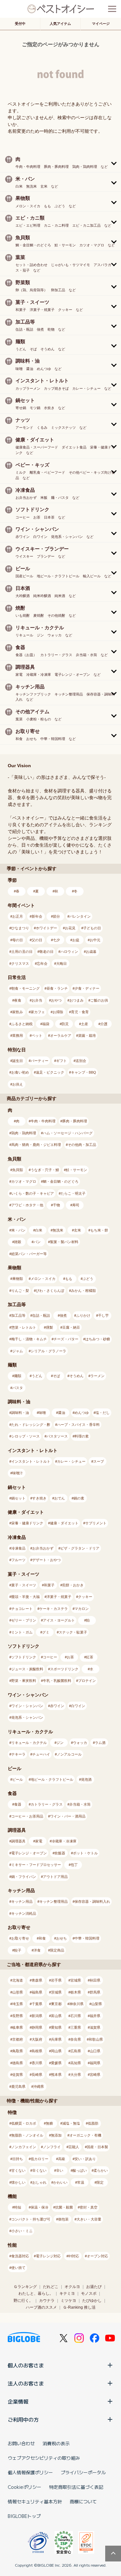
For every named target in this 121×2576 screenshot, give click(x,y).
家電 (39, 1841)
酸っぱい (80, 2170)
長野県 (18, 2016)
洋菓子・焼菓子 (59, 1597)
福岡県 (95, 2063)
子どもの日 (92, 928)
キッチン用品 (22, 1901)
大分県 (76, 2075)
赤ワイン (57, 1706)
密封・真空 (89, 2207)
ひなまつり (20, 928)
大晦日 (61, 963)
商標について (83, 2501)
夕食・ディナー (87, 988)
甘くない (18, 2170)
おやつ (56, 1000)
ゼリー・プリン (24, 1620)
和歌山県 (96, 2039)
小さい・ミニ (22, 2231)
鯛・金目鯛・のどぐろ (61, 1181)
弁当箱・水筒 (80, 1804)
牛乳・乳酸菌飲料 (57, 1681)
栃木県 (76, 1992)
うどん (37, 1376)
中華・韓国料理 (87, 1938)
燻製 (49, 1327)
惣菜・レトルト (24, 1327)
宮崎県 (95, 2075)
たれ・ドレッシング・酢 (31, 1425)
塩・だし (103, 1413)
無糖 (49, 2123)
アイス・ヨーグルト (59, 1620)
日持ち (18, 2159)
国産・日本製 (97, 2147)
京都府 (18, 2039)
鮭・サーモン (76, 1170)
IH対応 (74, 2256)
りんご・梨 (20, 1291)
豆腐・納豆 (71, 1327)
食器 (18, 1804)
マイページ (101, 24)
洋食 (37, 1950)
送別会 (81, 1061)
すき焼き (39, 1498)
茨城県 (56, 1992)
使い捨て (18, 2268)
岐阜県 (18, 2027)
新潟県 (37, 2016)
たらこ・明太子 (73, 1193)
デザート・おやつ (46, 1560)
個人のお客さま (26, 2365)
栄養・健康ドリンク (27, 1523)
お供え (18, 1084)
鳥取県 (18, 2051)
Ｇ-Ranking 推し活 (79, 2307)
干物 (56, 1205)
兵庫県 (56, 2039)
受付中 (20, 24)
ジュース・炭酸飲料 (27, 1669)
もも (69, 1279)
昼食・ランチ (57, 988)
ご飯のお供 (99, 1000)
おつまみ (76, 1000)
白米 (39, 1230)
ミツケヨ (68, 2301)
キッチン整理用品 (54, 1901)
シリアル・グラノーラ (48, 1351)
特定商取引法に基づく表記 (76, 2487)
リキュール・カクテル (29, 1743)
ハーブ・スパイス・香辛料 (78, 1425)
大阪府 (37, 2039)
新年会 (37, 916)
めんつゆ (82, 1413)
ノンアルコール (69, 1754)
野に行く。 (23, 2301)
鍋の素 (79, 1498)
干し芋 (103, 1315)
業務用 (18, 1036)
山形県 (18, 1992)
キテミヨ (67, 2293)
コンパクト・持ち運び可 (31, 2219)
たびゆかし (92, 2301)
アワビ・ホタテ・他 (27, 1205)
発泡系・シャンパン (27, 1717)
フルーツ (18, 1560)
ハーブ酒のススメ (41, 2307)
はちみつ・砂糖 (98, 1339)
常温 (81, 2182)
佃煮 (63, 1315)
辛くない (39, 2170)
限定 (100, 2182)
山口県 (95, 2051)
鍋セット (18, 1498)
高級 (62, 2159)
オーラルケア (61, 1036)
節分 (56, 916)
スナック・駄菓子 (73, 1632)
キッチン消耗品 (24, 1913)
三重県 (76, 2027)
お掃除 (58, 1012)
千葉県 (37, 2004)
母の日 (18, 940)
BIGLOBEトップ (24, 2516)
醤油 (62, 1413)
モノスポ (89, 2293)
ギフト (61, 1061)
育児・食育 (80, 1012)
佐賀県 (18, 2075)
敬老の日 (46, 952)
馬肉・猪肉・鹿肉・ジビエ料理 (36, 1145)
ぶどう (88, 1279)
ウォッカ (80, 1743)
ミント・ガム (22, 1632)
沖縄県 (39, 2087)
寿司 (76, 1205)
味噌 (42, 1413)
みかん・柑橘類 (83, 1291)
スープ (99, 1461)
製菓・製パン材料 (64, 1242)
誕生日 (18, 1061)
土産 (85, 1024)
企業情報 (18, 2401)
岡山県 (56, 2051)
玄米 (77, 1230)
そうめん (76, 1376)
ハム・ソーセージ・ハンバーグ (68, 1133)
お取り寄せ (20, 1938)
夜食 (18, 1000)
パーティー (40, 1061)
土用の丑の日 (22, 952)
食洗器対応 (20, 2256)
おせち (61, 1938)
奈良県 (76, 2039)
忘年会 (42, 963)
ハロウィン (69, 952)
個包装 (63, 2219)
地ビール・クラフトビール (52, 1779)
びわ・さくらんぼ (50, 1291)
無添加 (56, 2135)
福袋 (46, 1024)
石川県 (76, 2016)
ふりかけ (83, 1315)
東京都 (56, 2004)
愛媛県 (56, 2063)
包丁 (74, 1865)
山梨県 (97, 2004)
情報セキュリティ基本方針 (35, 2501)
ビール (18, 1779)
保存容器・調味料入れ (92, 1901)
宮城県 (76, 1980)
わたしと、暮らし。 (36, 2293)
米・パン (18, 1230)
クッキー (85, 1597)
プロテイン (87, 1681)
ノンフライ (52, 2147)
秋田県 (95, 1980)
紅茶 (90, 1657)
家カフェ (38, 1012)
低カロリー (40, 2159)
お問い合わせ (21, 2443)
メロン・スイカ (43, 1279)
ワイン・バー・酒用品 (68, 1816)
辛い (60, 2170)
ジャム (18, 1351)
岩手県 (56, 1980)
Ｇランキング (25, 2287)
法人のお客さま (26, 2383)
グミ (46, 1632)
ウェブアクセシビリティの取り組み (44, 2458)
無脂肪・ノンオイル (27, 2135)
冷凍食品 (18, 1548)
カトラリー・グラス (47, 1804)
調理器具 (18, 1841)
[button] (60, 162)
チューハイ (41, 1754)
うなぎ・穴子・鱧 (45, 1170)
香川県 (37, 2063)
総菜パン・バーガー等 (29, 1254)
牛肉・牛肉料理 (43, 1121)
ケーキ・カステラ (54, 1609)
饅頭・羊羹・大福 (25, 1597)
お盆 (76, 940)
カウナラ (47, 2301)
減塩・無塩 (71, 2123)
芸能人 (74, 2147)
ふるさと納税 (22, 1024)
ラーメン (97, 1376)
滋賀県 (95, 2027)
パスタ (18, 1388)
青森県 (37, 1980)
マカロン (82, 1609)
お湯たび (94, 2287)
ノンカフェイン (24, 2147)
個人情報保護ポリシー (30, 2472)
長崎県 (37, 2075)
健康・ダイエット (64, 1523)
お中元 (95, 940)
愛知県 (56, 2027)
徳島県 (18, 2063)
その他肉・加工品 (82, 1145)
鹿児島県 (18, 2087)
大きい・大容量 (89, 2219)
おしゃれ (39, 2182)
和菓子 (49, 1585)
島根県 (37, 2051)
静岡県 (37, 2027)
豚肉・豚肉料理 (75, 1121)
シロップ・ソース (25, 1436)
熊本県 (56, 2075)
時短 (18, 2207)
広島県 (76, 2051)
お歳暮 (91, 952)
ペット (37, 1036)
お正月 (18, 916)
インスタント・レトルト (31, 1461)
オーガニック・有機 (85, 2135)
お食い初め (20, 1072)
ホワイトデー (46, 928)
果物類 (18, 1279)
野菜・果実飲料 (24, 1681)
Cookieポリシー (25, 2487)
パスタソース (57, 1436)
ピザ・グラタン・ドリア (80, 1548)
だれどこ (51, 2287)
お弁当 (37, 1000)
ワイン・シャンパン (27, 1706)
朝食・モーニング (25, 988)
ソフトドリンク (24, 1657)
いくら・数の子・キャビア (33, 1193)
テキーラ (18, 1754)
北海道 (18, 1980)
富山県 (56, 2016)
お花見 (70, 928)
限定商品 (57, 1950)
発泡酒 (86, 1779)
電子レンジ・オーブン (29, 1853)
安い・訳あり (85, 2159)
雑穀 (18, 1242)
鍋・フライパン (24, 1877)
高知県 (76, 2063)
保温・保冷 (40, 2207)
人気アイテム (60, 24)
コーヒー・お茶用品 (27, 1816)
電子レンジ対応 (48, 2256)
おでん (60, 1498)
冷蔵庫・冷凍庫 (64, 1841)
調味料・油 (20, 1413)
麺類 (18, 1376)
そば (56, 1376)
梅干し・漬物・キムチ (29, 1339)
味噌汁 (18, 1473)
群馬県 (95, 1992)
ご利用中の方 (23, 2419)
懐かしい (18, 2182)
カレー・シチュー (71, 1461)
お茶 (70, 1657)
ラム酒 (100, 1743)
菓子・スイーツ (24, 1585)
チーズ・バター (66, 1339)
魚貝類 (18, 1170)
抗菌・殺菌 (64, 2207)
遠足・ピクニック (50, 1072)
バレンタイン (80, 916)
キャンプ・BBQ (84, 1072)
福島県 (37, 1992)
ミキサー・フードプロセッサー (36, 1865)
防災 (65, 1024)
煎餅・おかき (73, 1585)
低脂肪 (93, 2123)
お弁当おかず (43, 1548)
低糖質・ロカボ (24, 2123)
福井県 (95, 2016)
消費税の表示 (56, 2443)
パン (37, 1242)
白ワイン (78, 1706)
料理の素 (82, 1436)
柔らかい (101, 2170)
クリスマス (20, 963)
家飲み (18, 1012)
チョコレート (22, 1609)
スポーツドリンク (64, 1669)
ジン (60, 1743)
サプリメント (96, 1523)
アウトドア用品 (55, 1877)
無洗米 (58, 1230)
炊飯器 (60, 1853)
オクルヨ (72, 2287)
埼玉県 (18, 2004)
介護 (104, 1024)
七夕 (56, 940)
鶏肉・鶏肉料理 (24, 1133)
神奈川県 (76, 2004)
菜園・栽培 (87, 1036)
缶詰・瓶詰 (41, 1315)
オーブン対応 (97, 2256)
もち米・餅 (99, 1230)
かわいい (60, 2182)
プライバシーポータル (83, 2472)
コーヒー (50, 1657)
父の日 (37, 940)
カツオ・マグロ (24, 1181)
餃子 (18, 1950)
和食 (42, 1938)
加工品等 (18, 1315)
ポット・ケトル (85, 1853)
